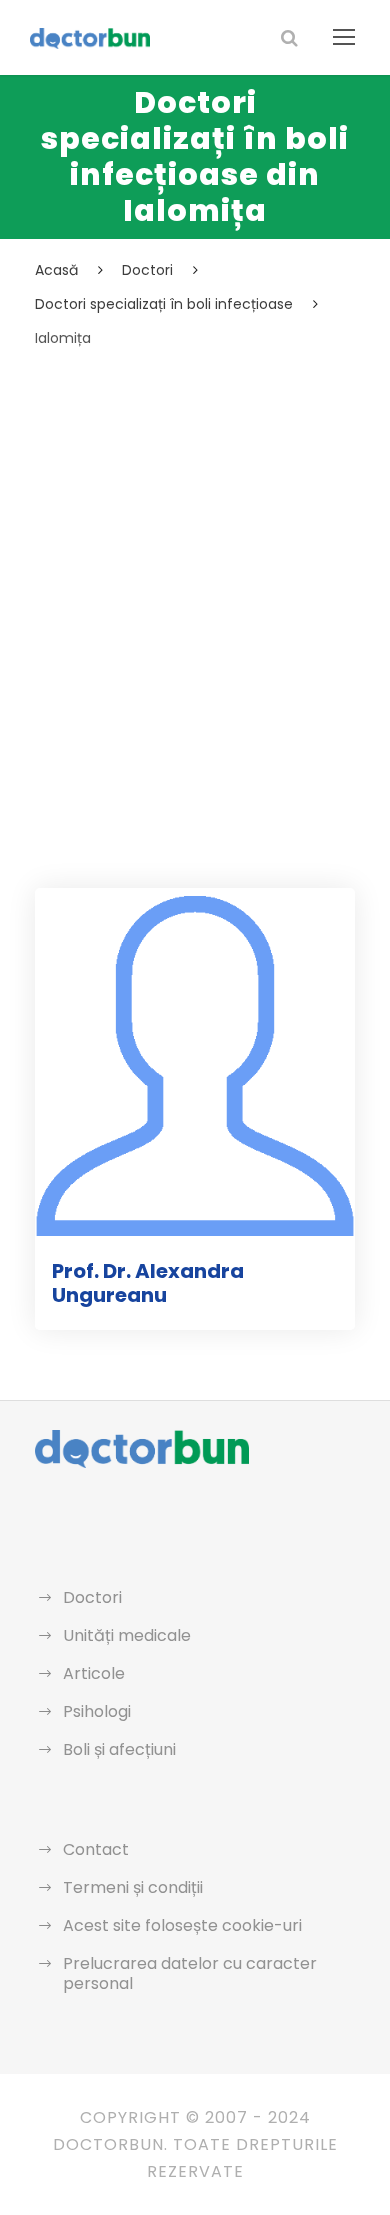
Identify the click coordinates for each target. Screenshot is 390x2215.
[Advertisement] (195, 556)
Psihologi (97, 1711)
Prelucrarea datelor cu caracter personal (190, 1973)
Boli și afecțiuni (119, 1749)
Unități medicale (127, 1635)
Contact (96, 1849)
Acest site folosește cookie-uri (182, 1925)
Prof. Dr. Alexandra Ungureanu (148, 1283)
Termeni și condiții (133, 1887)
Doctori (92, 1597)
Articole (94, 1673)
